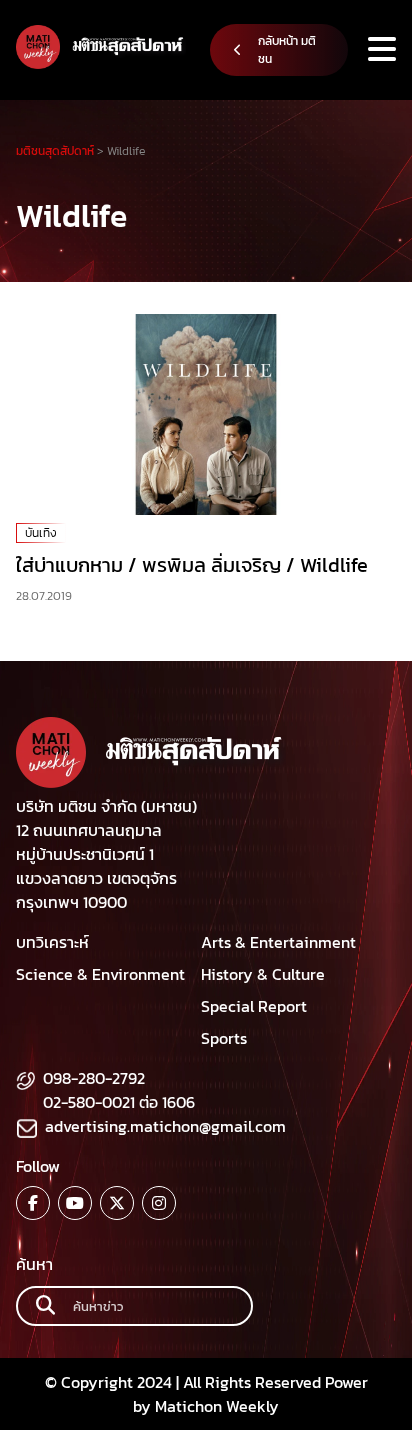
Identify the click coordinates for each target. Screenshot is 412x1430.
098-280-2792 (94, 1078)
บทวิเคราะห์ (52, 942)
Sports (224, 1038)
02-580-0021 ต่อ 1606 (119, 1102)
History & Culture (263, 974)
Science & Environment (100, 974)
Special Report (254, 1006)
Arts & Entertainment (278, 942)
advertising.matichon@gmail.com (165, 1126)
